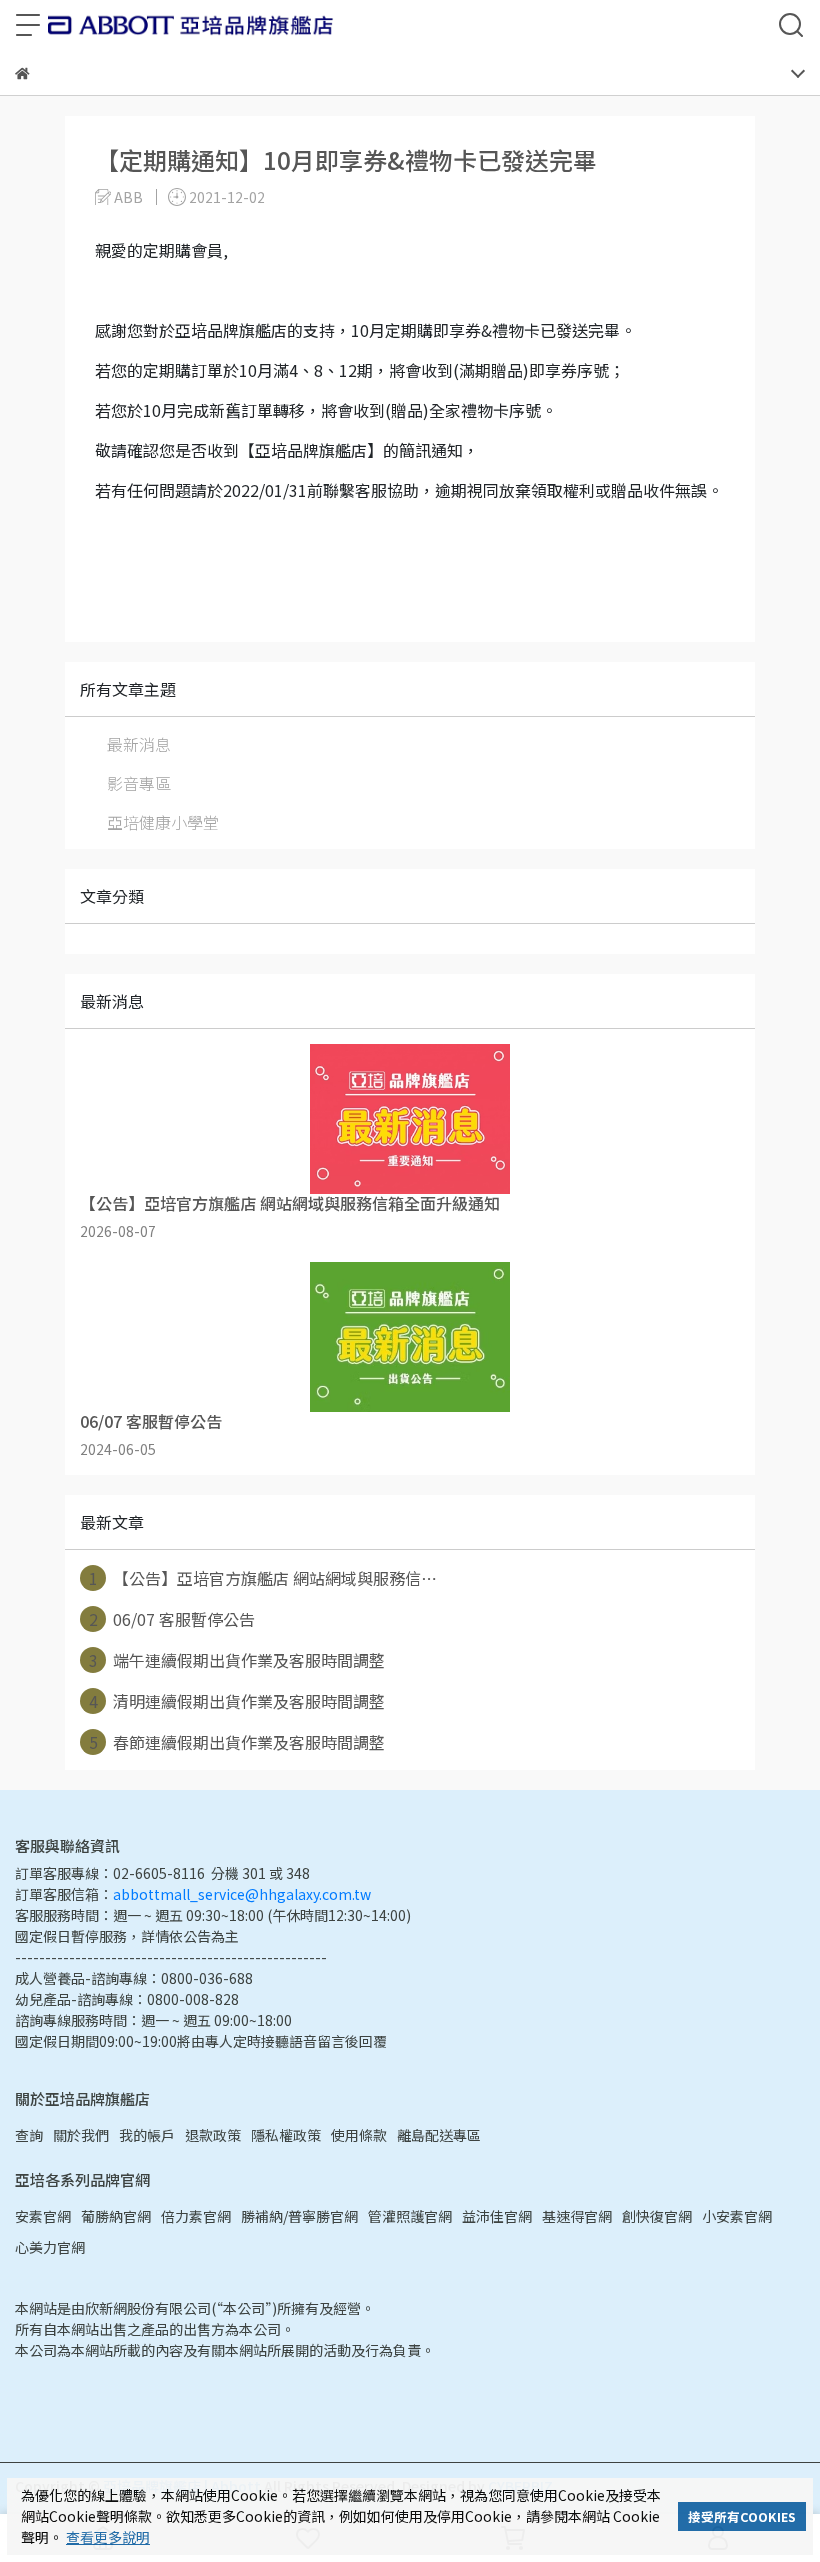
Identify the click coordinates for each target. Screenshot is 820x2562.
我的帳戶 (147, 2135)
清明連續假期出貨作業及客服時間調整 (237, 1701)
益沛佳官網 (497, 2216)
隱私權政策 (286, 2135)
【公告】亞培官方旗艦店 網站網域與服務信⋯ (263, 1578)
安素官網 (43, 2216)
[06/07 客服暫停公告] (410, 1337)
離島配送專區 (439, 2135)
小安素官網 (737, 2216)
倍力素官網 (196, 2216)
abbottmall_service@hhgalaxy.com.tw (242, 1894)
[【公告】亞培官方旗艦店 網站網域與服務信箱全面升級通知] (410, 1119)
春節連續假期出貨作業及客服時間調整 (237, 1742)
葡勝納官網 (116, 2216)
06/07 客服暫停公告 (172, 1619)
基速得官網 (577, 2216)
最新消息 (139, 744)
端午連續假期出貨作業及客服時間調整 (237, 1660)
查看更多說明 (108, 2537)
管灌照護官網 (410, 2216)
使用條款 (359, 2135)
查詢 (29, 2135)
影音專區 (139, 783)
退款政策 (213, 2135)
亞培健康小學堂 (163, 822)
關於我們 (81, 2135)
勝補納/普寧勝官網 (299, 2216)
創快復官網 (657, 2216)
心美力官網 (50, 2247)
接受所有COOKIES (742, 2516)
